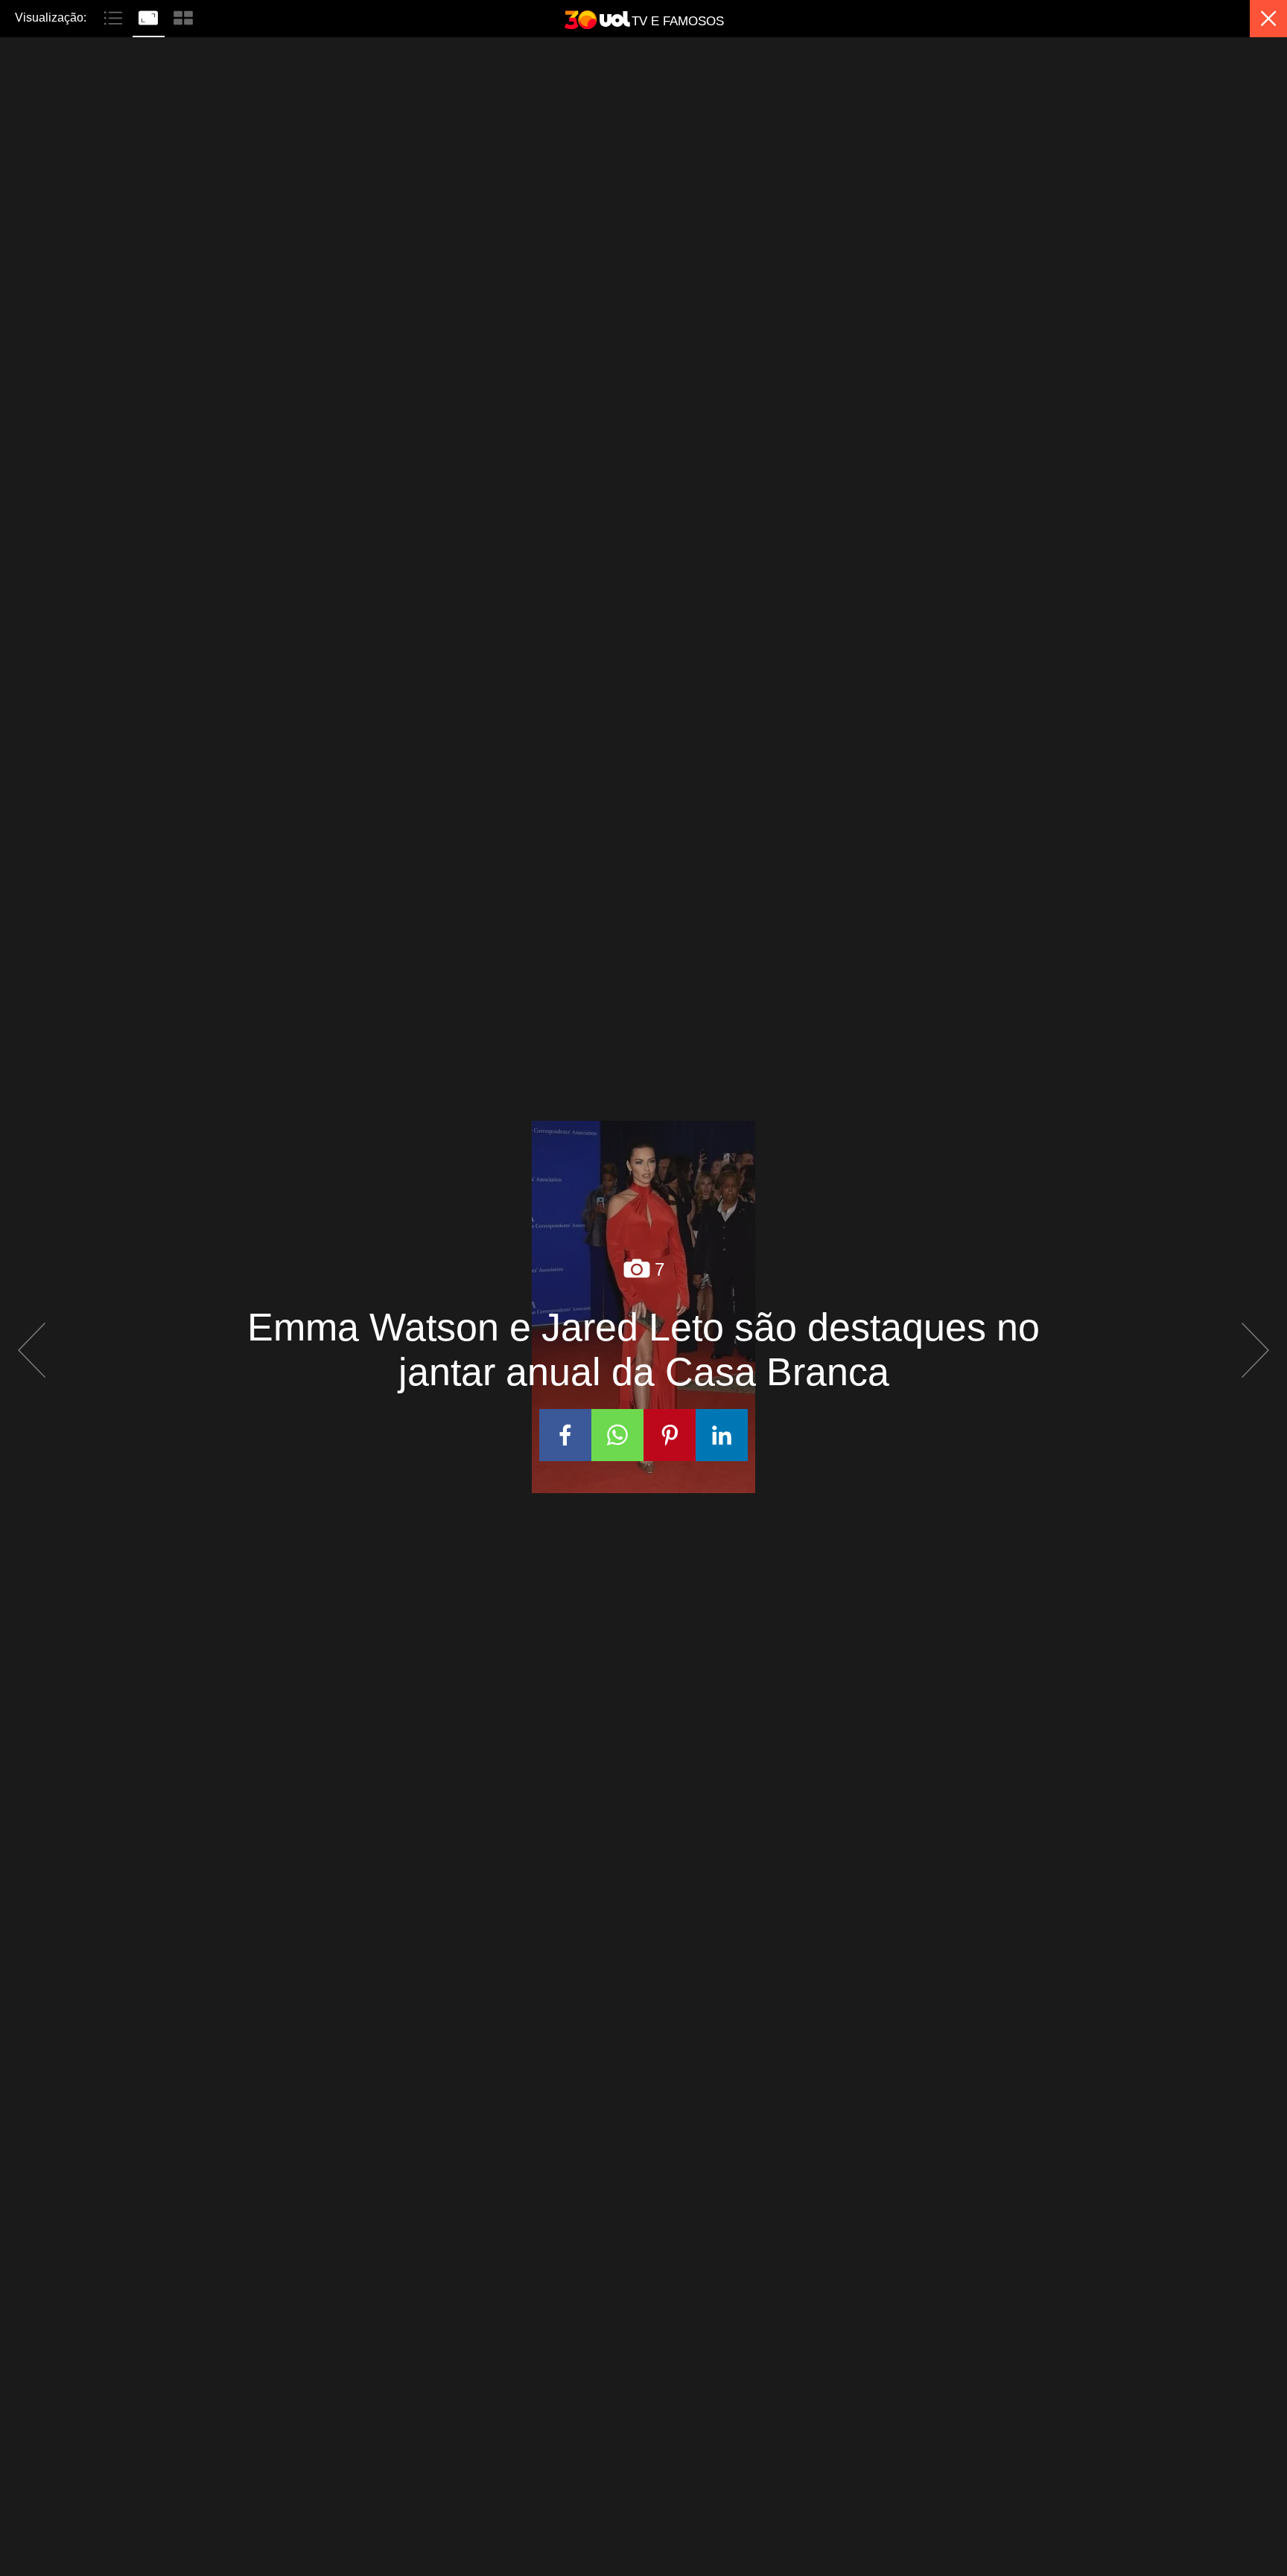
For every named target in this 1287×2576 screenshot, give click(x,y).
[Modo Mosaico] (183, 16)
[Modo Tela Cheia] (150, 16)
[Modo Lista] (115, 16)
